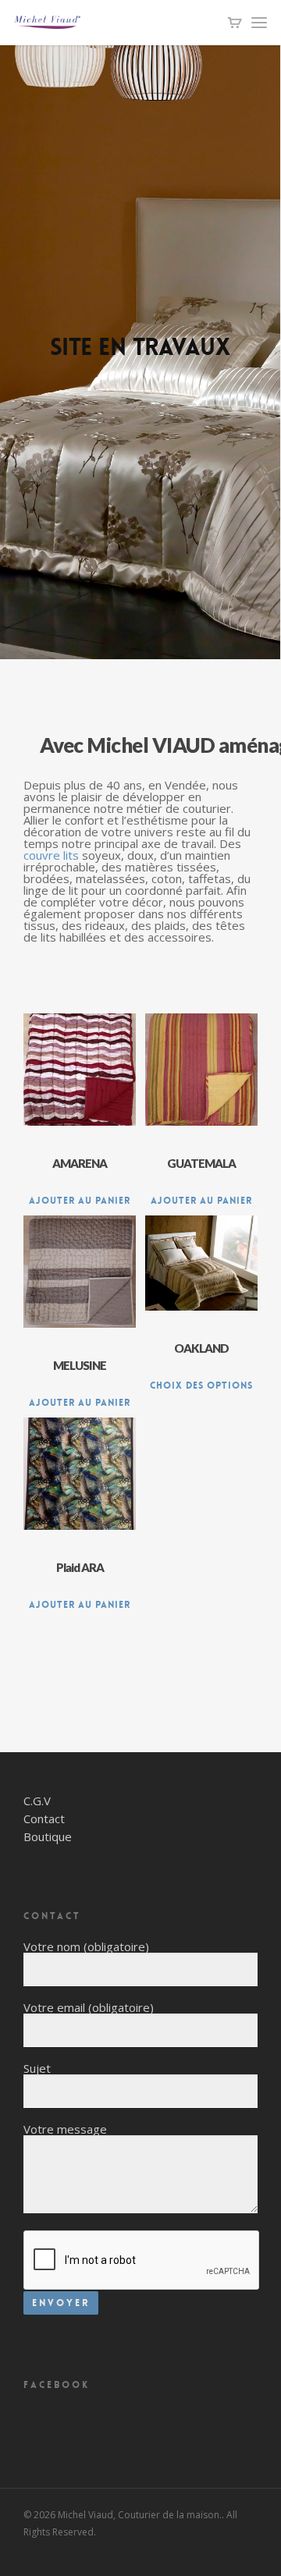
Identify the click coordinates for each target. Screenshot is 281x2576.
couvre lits (51, 855)
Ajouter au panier (80, 1201)
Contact (44, 1819)
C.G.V (37, 1801)
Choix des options (201, 1386)
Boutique (48, 1837)
